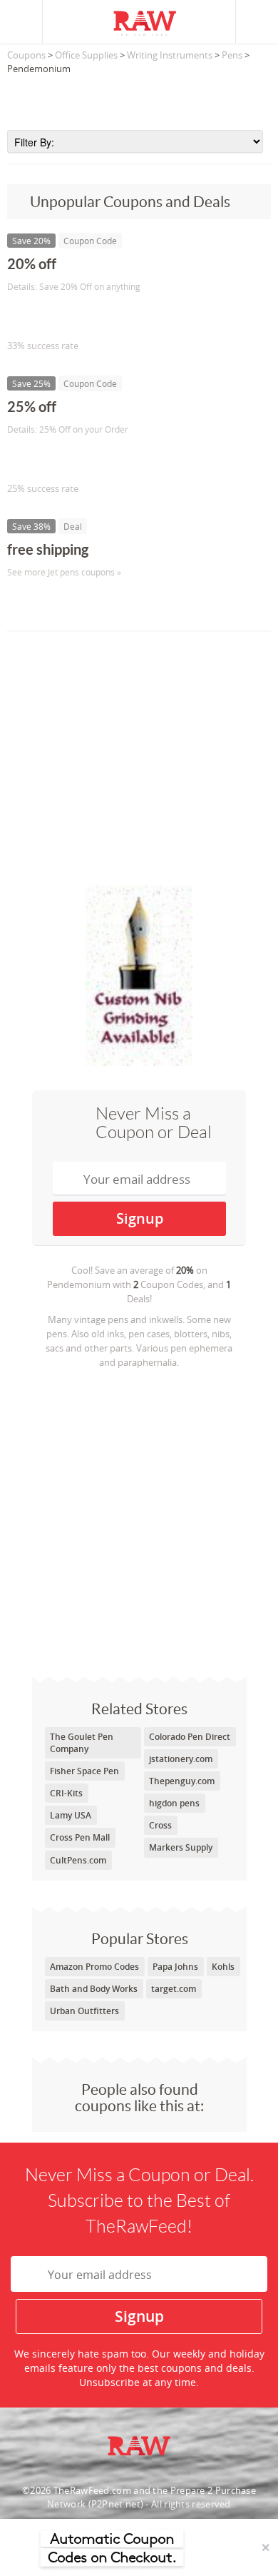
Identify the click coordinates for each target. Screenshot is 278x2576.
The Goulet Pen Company (82, 1743)
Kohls (223, 1967)
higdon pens (174, 1803)
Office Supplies (86, 55)
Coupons (26, 55)
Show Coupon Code (72, 316)
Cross (160, 1825)
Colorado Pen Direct (190, 1737)
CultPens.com (78, 1860)
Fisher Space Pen (84, 1771)
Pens (232, 55)
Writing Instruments (170, 55)
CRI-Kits (66, 1793)
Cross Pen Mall (80, 1837)
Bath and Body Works (94, 1989)
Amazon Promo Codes (94, 1967)
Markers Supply (181, 1847)
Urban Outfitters (84, 2011)
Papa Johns (175, 1967)
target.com (174, 1989)
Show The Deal (59, 602)
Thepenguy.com (182, 1781)
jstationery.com (181, 1759)
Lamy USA (71, 1815)
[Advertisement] (139, 98)
